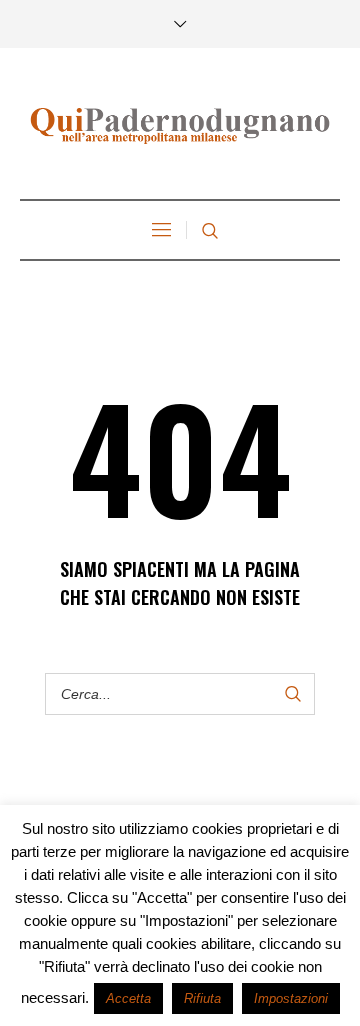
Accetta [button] (128, 998)
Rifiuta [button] (202, 998)
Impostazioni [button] (291, 998)
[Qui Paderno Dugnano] (180, 126)
